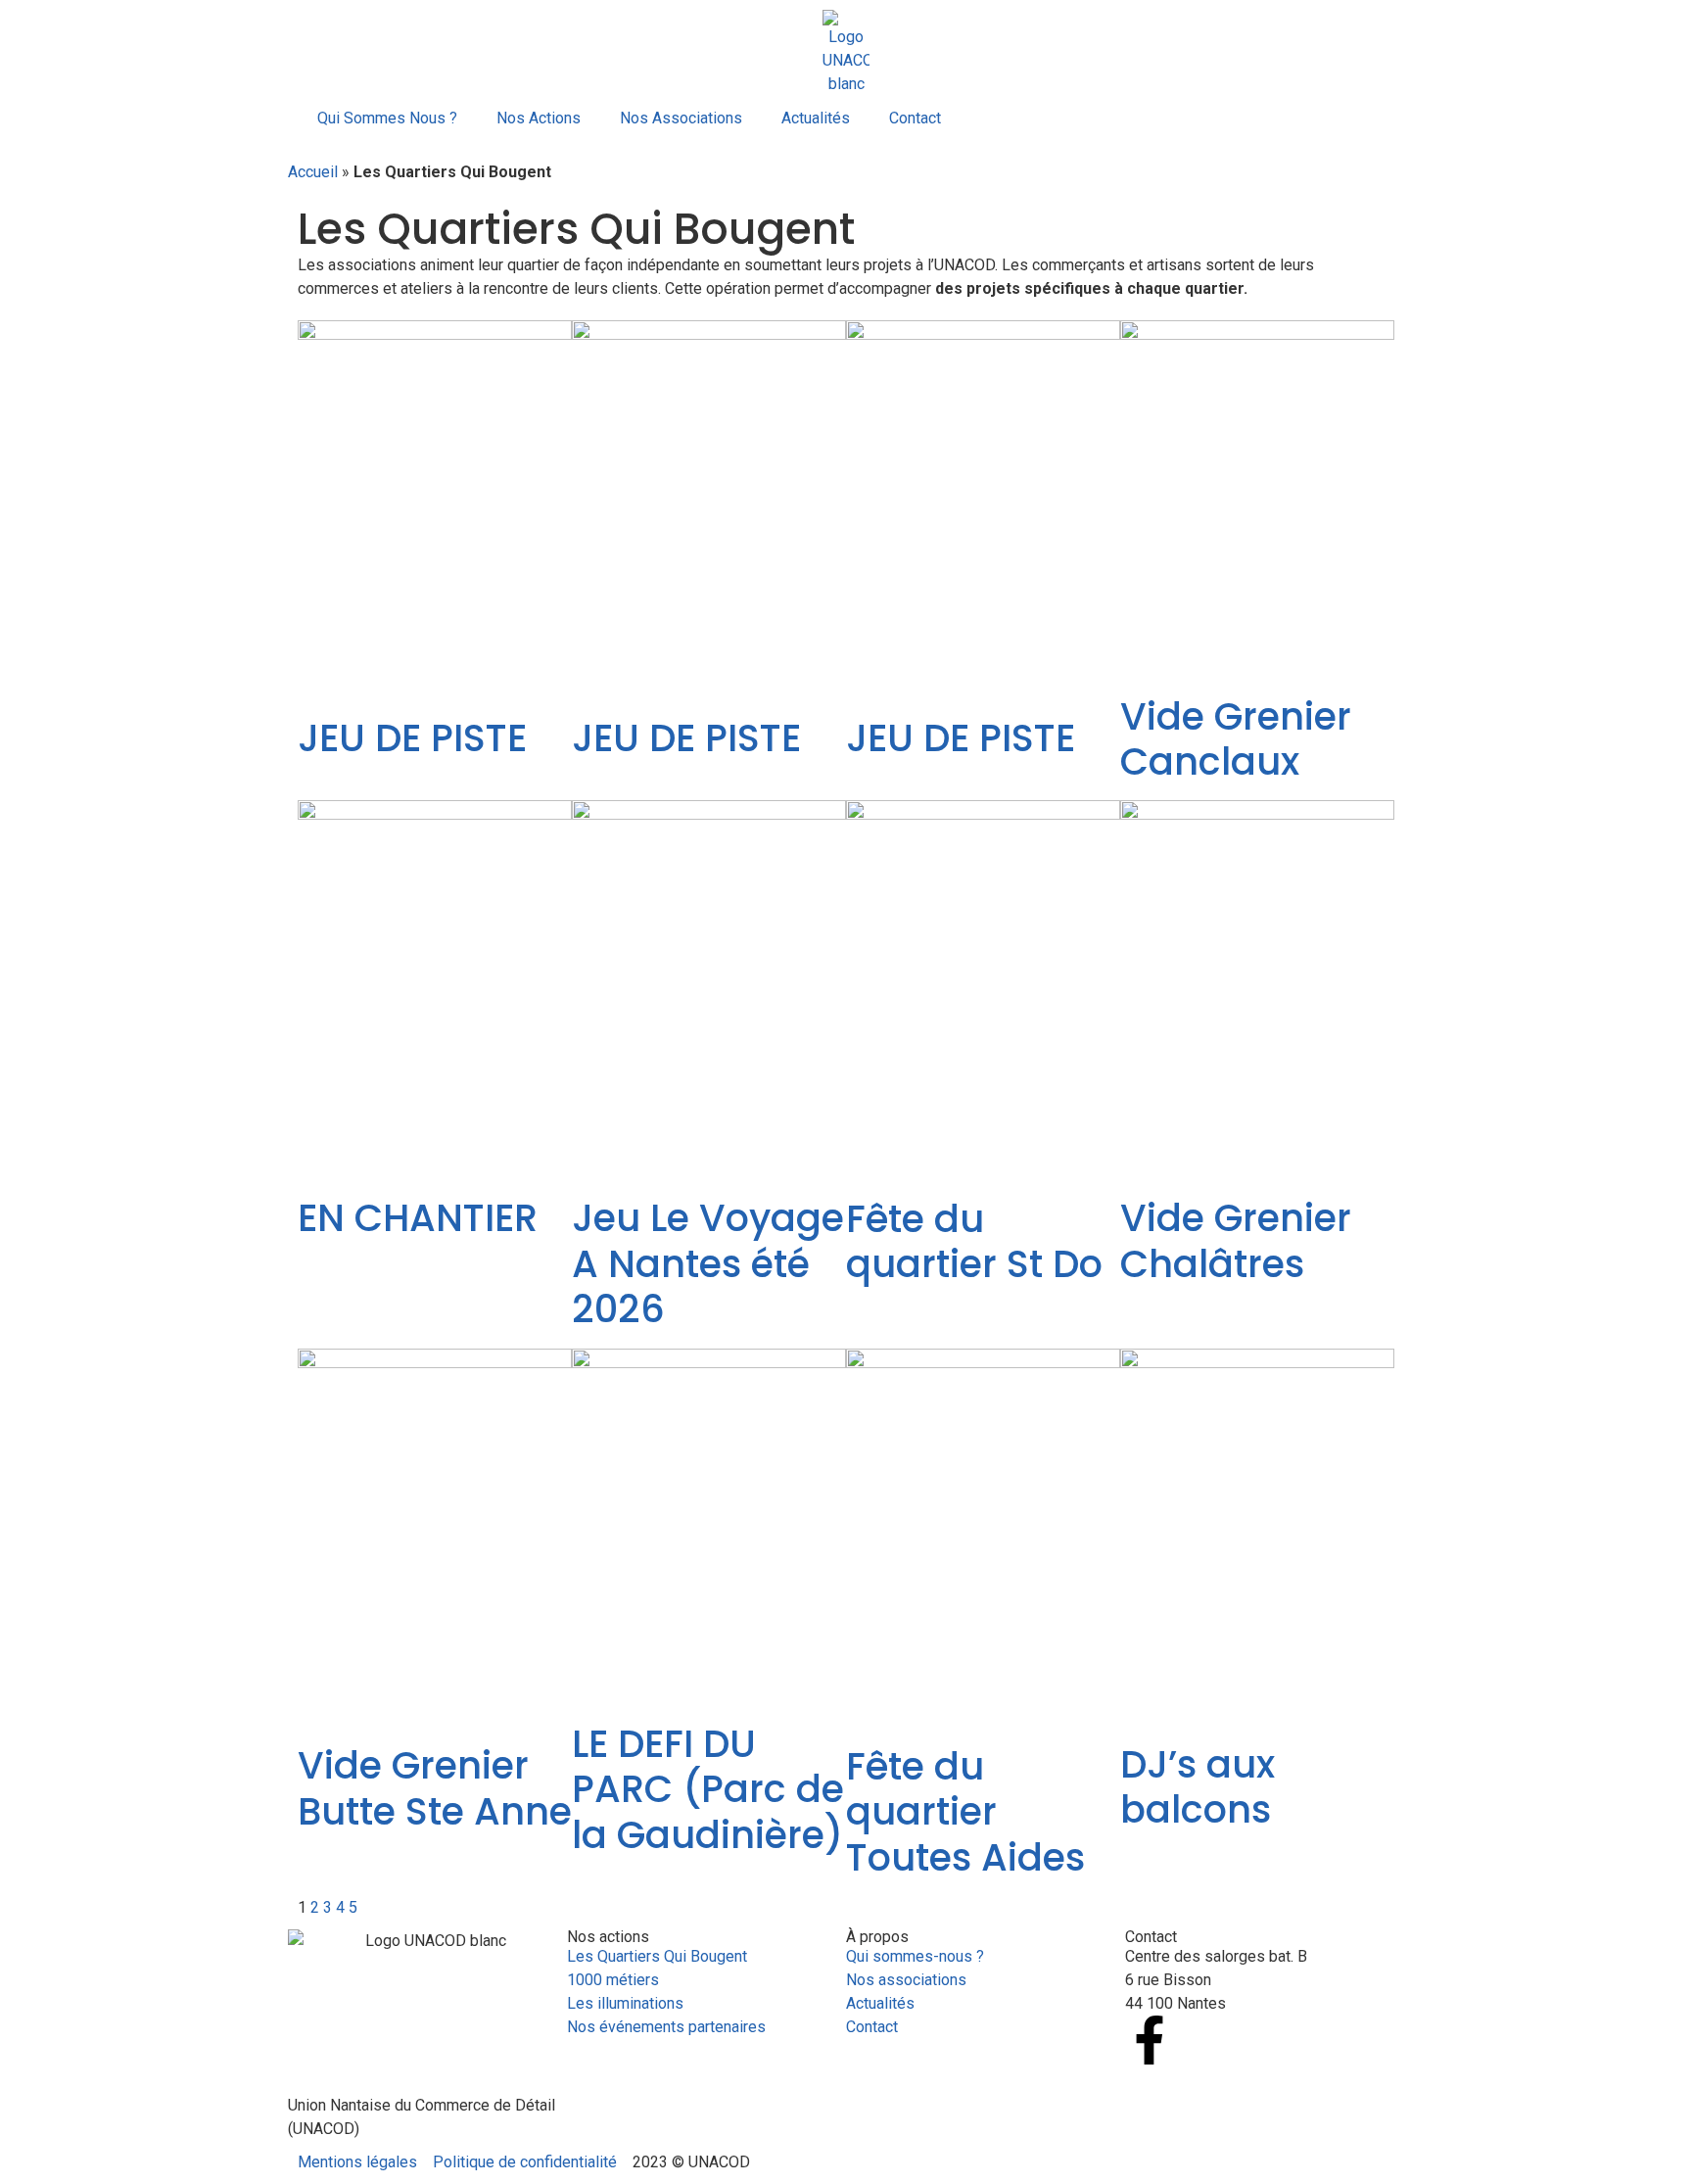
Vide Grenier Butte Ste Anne (435, 1788)
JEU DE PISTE (412, 738)
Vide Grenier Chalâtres (1236, 1240)
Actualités (816, 118)
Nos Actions (539, 118)
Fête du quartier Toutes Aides (965, 1812)
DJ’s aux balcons (1198, 1787)
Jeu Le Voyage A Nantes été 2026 (708, 1263)
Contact (915, 118)
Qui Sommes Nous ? (387, 118)
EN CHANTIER (418, 1218)
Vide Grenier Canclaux (1236, 739)
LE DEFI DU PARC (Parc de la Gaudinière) (708, 1789)
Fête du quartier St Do (974, 1241)
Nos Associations (681, 118)
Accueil (313, 172)
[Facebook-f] (1150, 2040)
